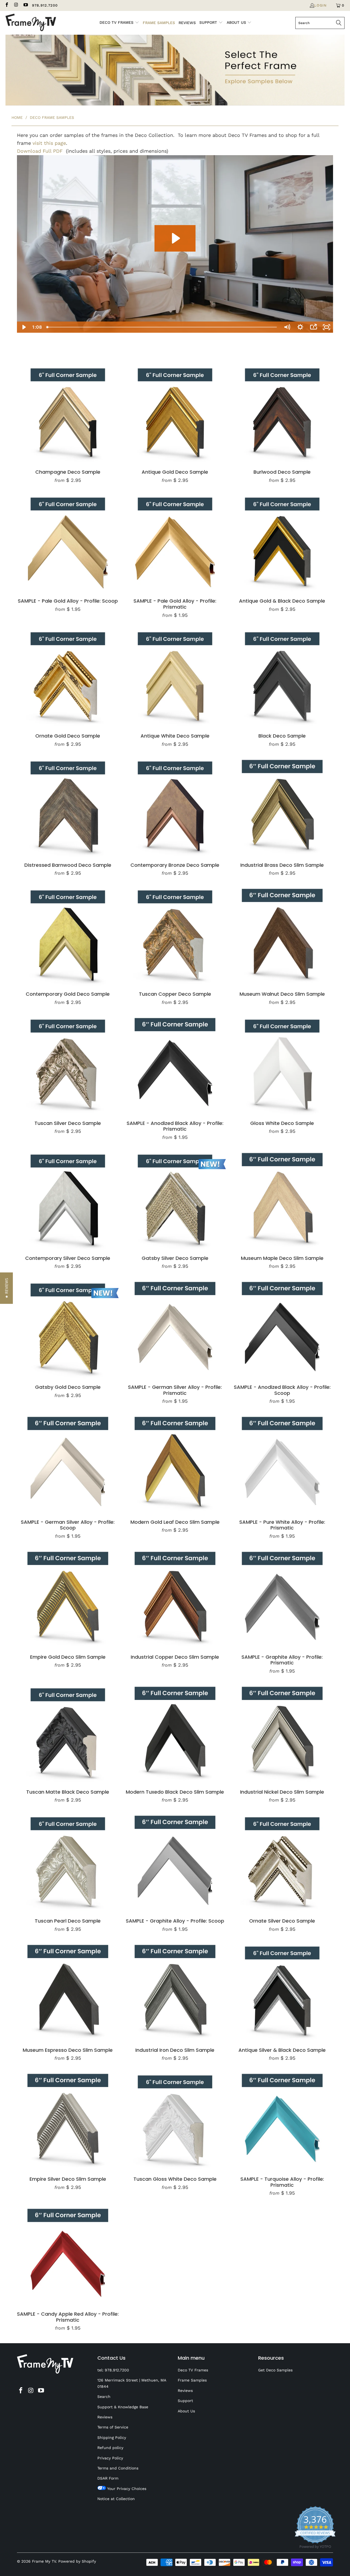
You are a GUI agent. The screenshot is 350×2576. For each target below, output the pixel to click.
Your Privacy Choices (126, 2489)
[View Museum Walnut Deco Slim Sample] (282, 935)
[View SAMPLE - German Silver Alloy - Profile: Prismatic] (175, 1328)
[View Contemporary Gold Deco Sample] (68, 935)
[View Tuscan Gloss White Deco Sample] (175, 2120)
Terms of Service (113, 2427)
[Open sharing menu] (313, 327)
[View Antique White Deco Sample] (175, 677)
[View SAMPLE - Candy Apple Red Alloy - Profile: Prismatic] (68, 2255)
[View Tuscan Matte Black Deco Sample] (68, 1733)
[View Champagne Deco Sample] (68, 413)
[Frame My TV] (31, 23)
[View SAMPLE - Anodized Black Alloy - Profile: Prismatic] (175, 1064)
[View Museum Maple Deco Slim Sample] (282, 1199)
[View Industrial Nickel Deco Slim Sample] (282, 1733)
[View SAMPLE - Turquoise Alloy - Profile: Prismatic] (282, 2120)
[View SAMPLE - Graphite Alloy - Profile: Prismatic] (282, 1598)
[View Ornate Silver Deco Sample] (282, 1862)
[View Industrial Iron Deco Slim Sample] (175, 1991)
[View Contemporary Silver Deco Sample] (68, 1199)
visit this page (49, 143)
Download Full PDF (40, 151)
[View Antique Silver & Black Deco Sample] (282, 1991)
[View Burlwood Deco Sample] (282, 413)
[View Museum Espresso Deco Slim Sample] (68, 1991)
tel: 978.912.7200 (113, 2370)
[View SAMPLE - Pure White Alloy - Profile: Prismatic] (282, 1463)
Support (185, 2401)
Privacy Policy (110, 2458)
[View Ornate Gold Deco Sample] (68, 677)
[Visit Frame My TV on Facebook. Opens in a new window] (7, 5)
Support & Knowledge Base (123, 2407)
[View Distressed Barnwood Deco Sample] (68, 806)
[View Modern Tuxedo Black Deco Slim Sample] (175, 1733)
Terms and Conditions (118, 2468)
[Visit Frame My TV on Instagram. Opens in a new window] (16, 5)
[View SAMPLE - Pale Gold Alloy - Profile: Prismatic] (175, 542)
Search (104, 2397)
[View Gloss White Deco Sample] (282, 1064)
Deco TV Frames (193, 2370)
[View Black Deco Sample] (282, 677)
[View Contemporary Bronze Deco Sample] (175, 806)
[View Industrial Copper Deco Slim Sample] (175, 1598)
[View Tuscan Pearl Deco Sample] (68, 1862)
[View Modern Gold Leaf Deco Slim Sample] (175, 1463)
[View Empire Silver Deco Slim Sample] (68, 2120)
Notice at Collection (116, 2499)
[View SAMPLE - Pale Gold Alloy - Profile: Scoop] (68, 542)
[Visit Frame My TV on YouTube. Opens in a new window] (25, 5)
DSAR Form (108, 2478)
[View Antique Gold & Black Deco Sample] (282, 542)
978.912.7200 (45, 5)
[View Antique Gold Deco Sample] (175, 413)
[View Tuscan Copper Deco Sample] (175, 935)
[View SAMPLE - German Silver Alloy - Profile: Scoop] (68, 1463)
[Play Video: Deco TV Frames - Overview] (175, 238)
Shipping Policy (112, 2438)
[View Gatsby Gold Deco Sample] (68, 1328)
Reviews (105, 2417)
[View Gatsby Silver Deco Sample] (175, 1199)
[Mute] (287, 327)
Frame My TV (44, 2561)
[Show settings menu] (300, 327)
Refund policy (110, 2448)
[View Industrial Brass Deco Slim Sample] (282, 806)
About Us (186, 2411)
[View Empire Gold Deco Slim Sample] (68, 1598)
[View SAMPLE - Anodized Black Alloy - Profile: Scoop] (282, 1328)
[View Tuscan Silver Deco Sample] (68, 1064)
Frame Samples (192, 2380)
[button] (6, 1288)
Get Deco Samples (275, 2370)
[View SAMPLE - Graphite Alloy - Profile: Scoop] (175, 1862)
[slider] (162, 327)
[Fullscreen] (326, 327)
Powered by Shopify (77, 2561)
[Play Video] (24, 327)
